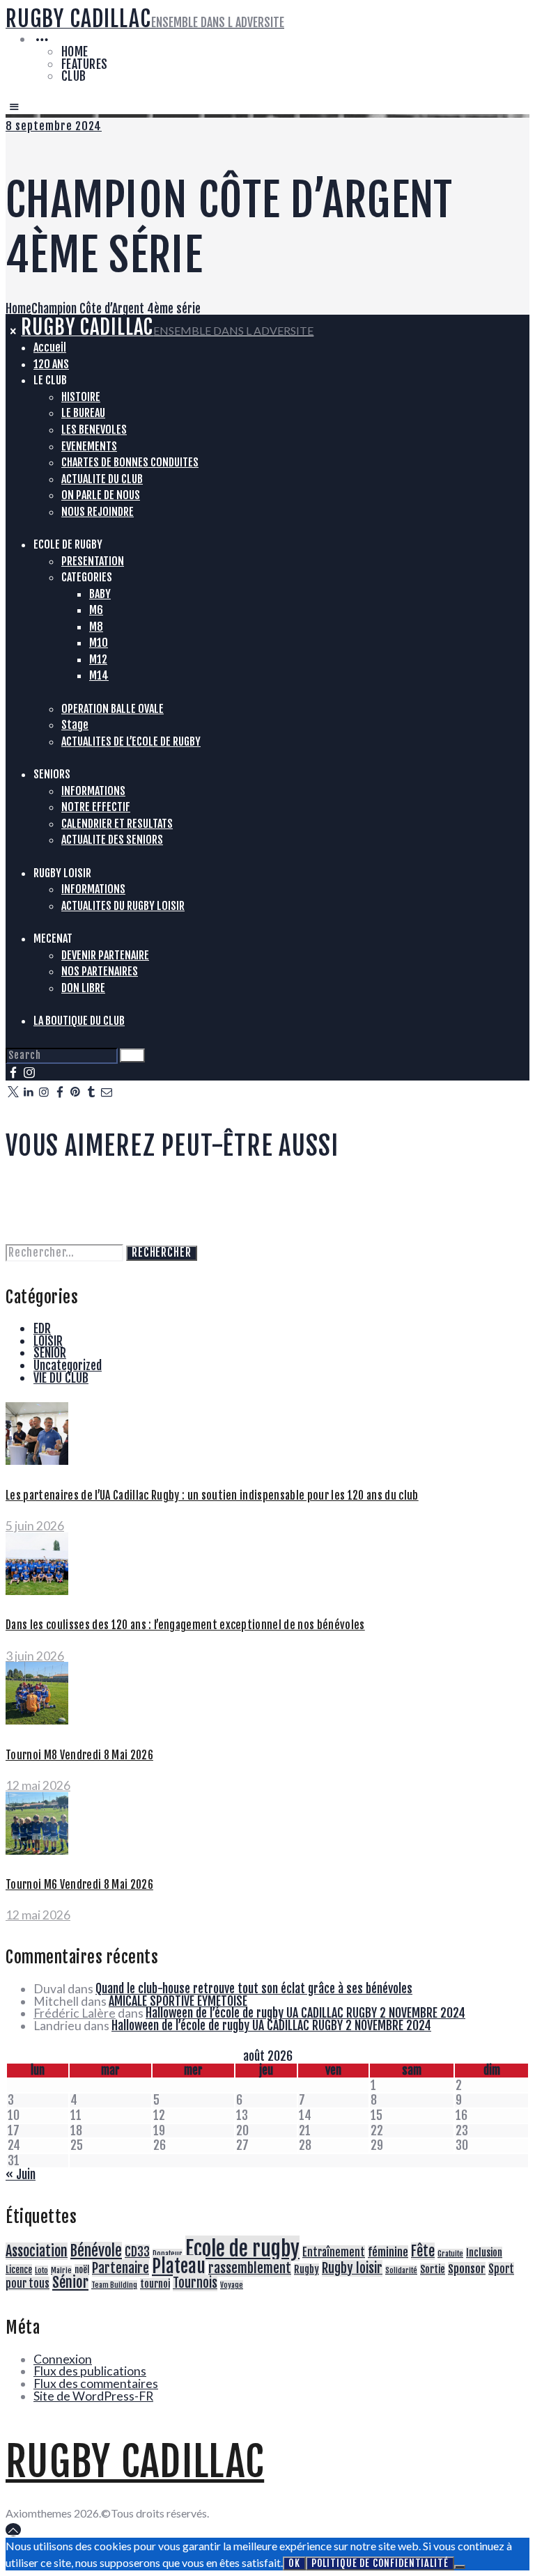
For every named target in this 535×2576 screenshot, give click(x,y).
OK (294, 2563)
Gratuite (450, 2254)
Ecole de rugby (242, 2248)
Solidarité (401, 2270)
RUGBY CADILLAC (135, 2462)
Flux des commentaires (96, 2383)
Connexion (63, 2359)
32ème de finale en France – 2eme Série (91, 1188)
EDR (42, 1328)
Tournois (195, 2283)
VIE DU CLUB (61, 1378)
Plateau (179, 2266)
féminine (388, 2252)
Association (37, 2251)
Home (18, 308)
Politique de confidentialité (380, 2563)
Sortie (433, 2270)
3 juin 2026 (35, 1656)
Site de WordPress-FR (93, 2396)
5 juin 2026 (35, 1526)
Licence (19, 2270)
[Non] (460, 2567)
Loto (41, 2270)
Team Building (114, 2285)
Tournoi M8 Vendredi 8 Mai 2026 (79, 1755)
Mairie (61, 2270)
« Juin (21, 2174)
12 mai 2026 (38, 1785)
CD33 (137, 2252)
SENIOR (50, 1353)
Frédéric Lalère (75, 2013)
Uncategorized (68, 1365)
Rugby (307, 2270)
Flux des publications (90, 2371)
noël (82, 2270)
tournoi (155, 2284)
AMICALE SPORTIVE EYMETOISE (178, 2001)
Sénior (70, 2282)
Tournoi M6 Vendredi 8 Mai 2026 (79, 1885)
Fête (423, 2251)
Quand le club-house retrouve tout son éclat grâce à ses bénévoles (254, 1988)
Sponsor (467, 2269)
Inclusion (484, 2253)
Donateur (168, 2254)
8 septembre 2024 (54, 126)
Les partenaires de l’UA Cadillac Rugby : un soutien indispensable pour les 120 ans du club (212, 1495)
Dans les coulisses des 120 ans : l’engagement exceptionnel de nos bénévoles (185, 1625)
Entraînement (334, 2252)
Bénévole (96, 2251)
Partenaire (121, 2268)
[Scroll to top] (13, 2530)
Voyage (232, 2285)
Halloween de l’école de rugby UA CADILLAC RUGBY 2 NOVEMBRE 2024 (305, 2013)
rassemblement (250, 2268)
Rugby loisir (352, 2268)
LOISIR (48, 1341)
